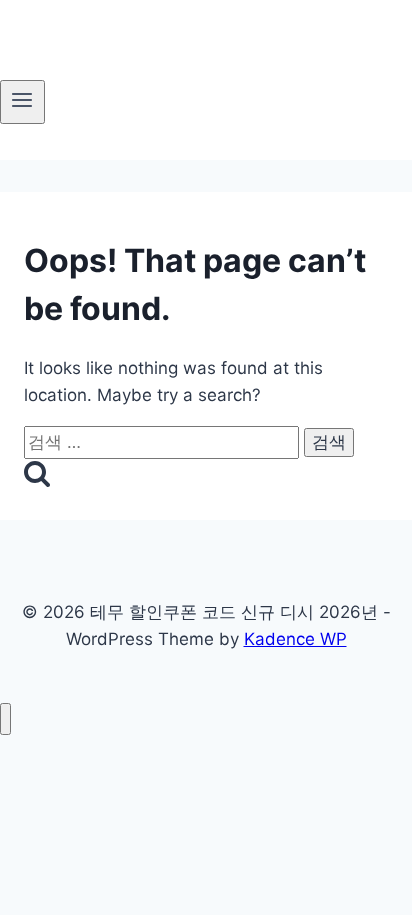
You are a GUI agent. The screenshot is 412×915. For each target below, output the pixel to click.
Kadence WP (295, 639)
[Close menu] (5, 719)
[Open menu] (22, 102)
